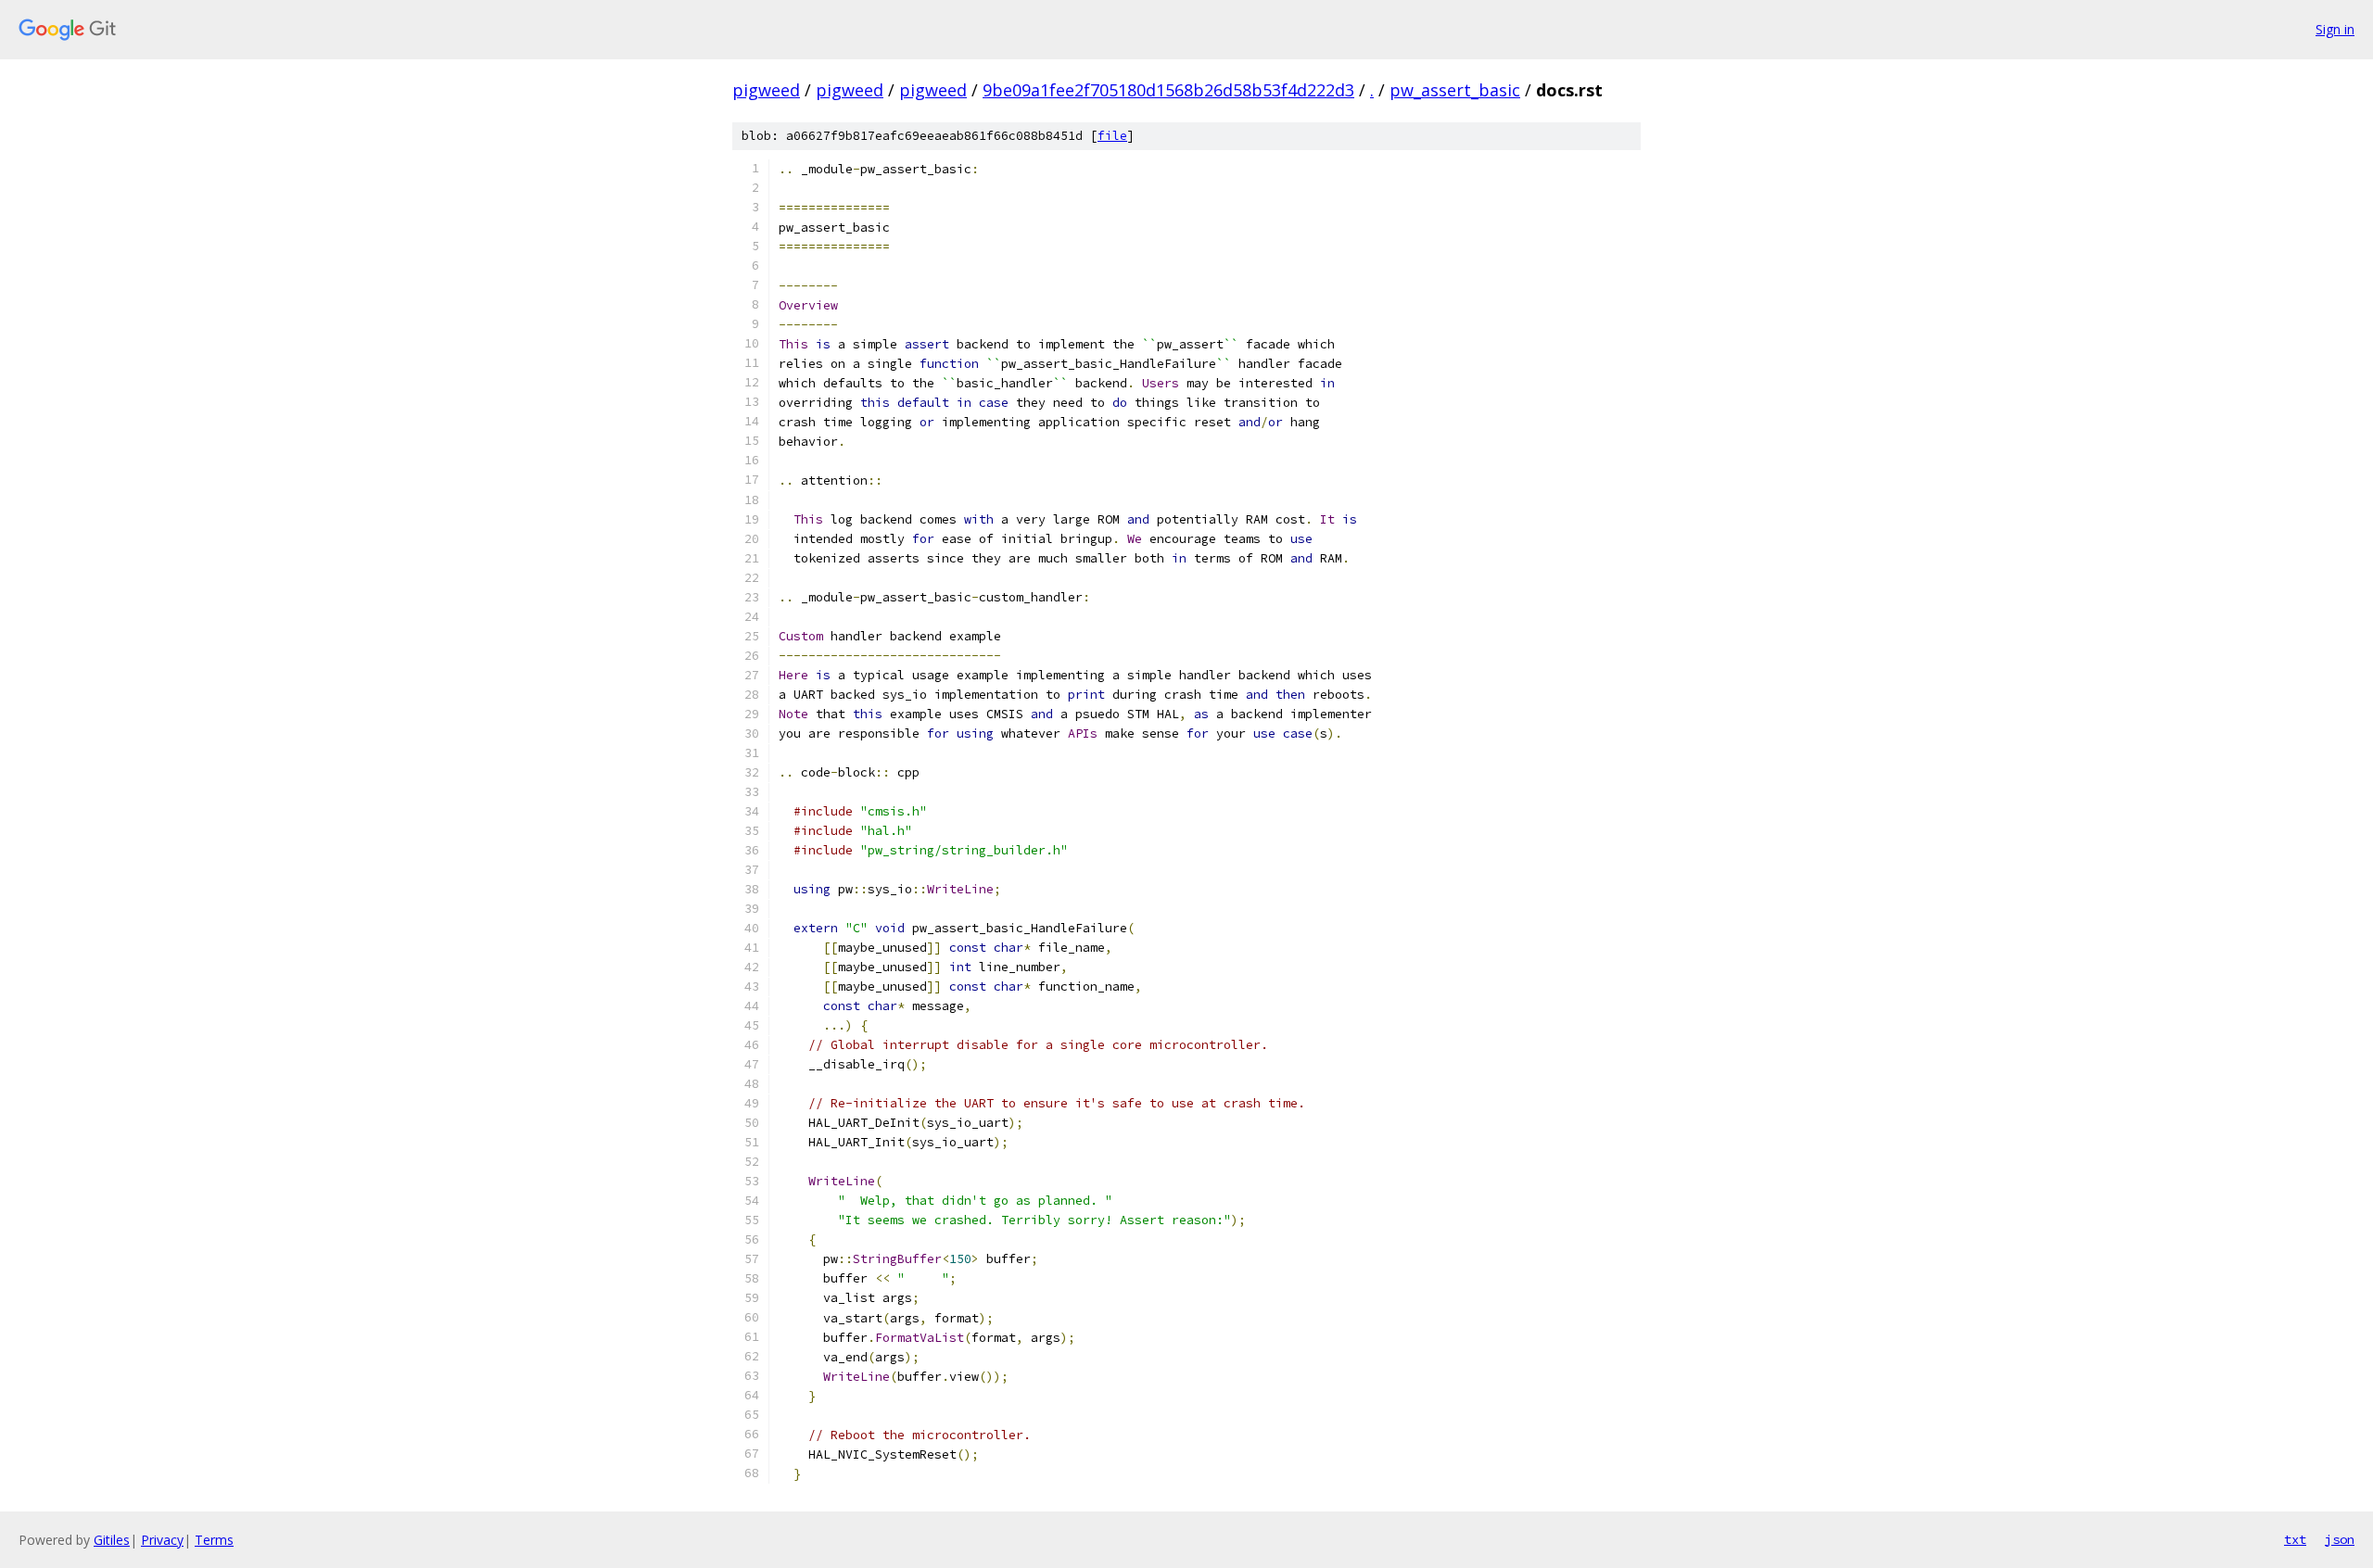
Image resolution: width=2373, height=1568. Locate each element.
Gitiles (112, 1540)
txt (2295, 1539)
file (1112, 136)
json (2340, 1539)
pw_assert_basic (1455, 90)
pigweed (766, 90)
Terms (214, 1540)
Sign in (2335, 29)
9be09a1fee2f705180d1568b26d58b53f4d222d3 (1168, 90)
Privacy (162, 1540)
